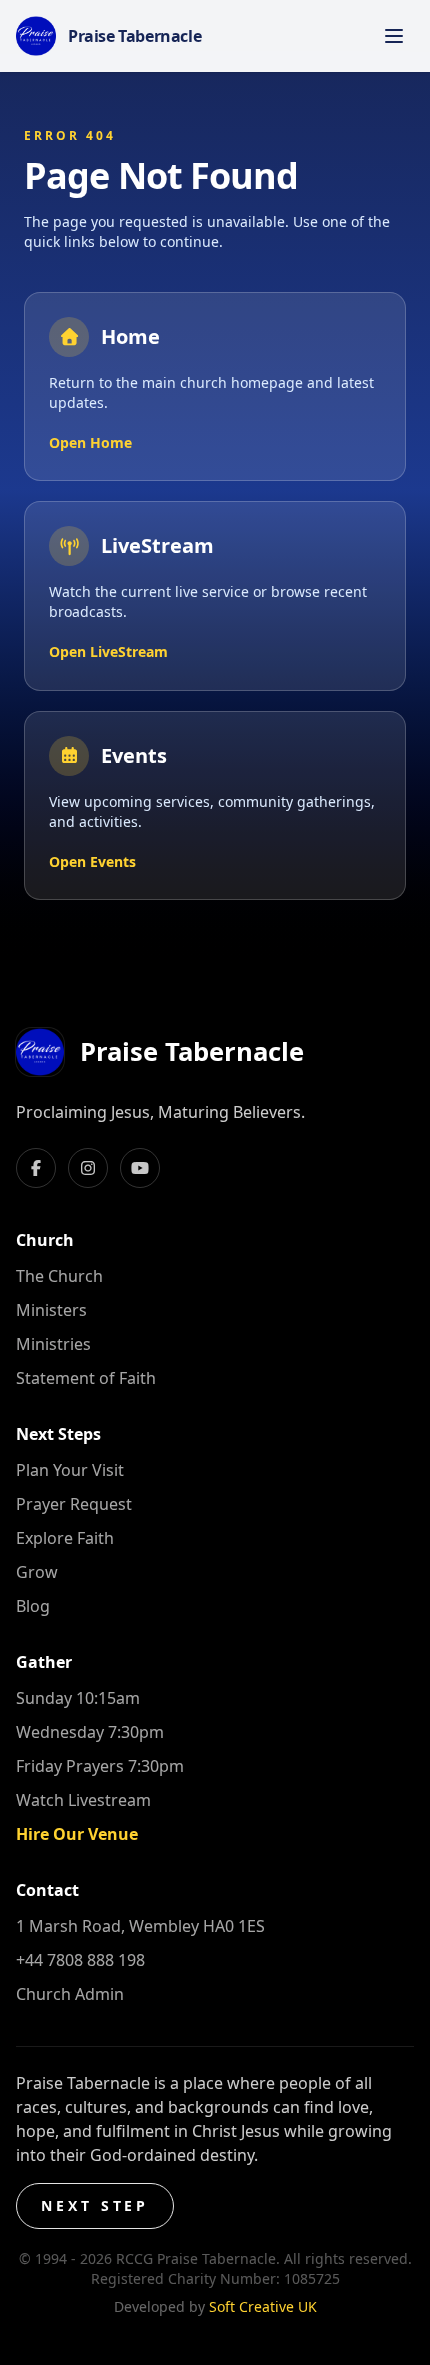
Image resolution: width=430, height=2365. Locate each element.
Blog (33, 1606)
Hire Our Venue (77, 1834)
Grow (37, 1572)
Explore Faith (65, 1538)
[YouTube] (140, 1168)
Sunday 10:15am (78, 1698)
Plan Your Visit (70, 1470)
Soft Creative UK (263, 2306)
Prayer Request (74, 1504)
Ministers (51, 1310)
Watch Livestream (83, 1800)
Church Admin (70, 1994)
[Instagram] (88, 1168)
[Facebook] (36, 1168)
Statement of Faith (86, 1378)
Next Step (95, 2205)
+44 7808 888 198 (80, 1960)
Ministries (53, 1344)
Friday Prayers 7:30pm (100, 1766)
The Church (59, 1276)
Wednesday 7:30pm (90, 1732)
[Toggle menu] (394, 36)
